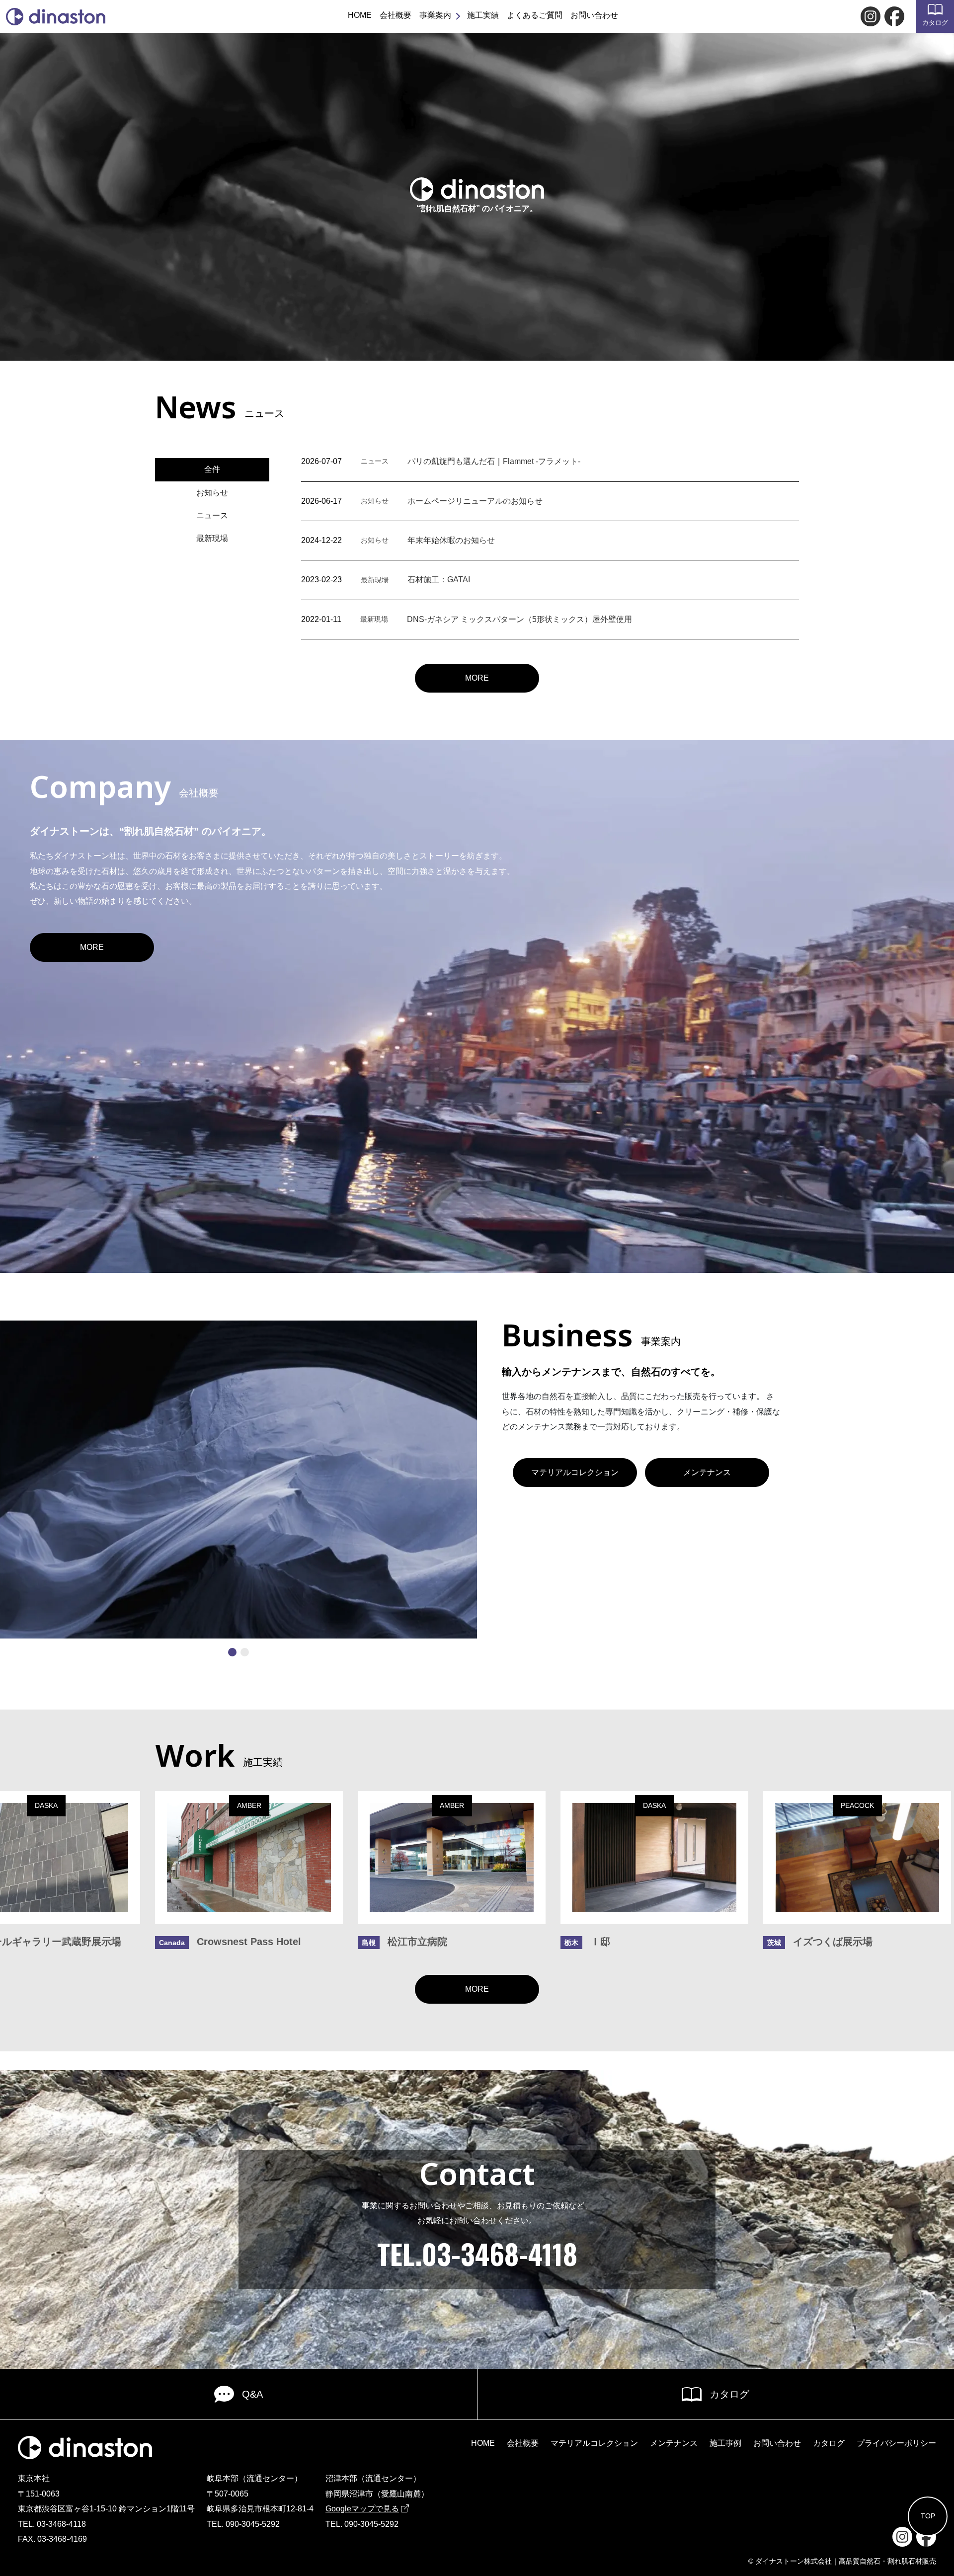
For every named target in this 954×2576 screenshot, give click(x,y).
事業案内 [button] (435, 15)
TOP (928, 2516)
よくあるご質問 (535, 15)
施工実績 (483, 15)
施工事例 (725, 2443)
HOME (360, 15)
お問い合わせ (594, 15)
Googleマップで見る (362, 2509)
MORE (477, 678)
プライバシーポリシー (896, 2443)
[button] (232, 1652)
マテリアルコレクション (575, 1472)
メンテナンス (707, 1472)
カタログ (935, 23)
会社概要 (396, 15)
